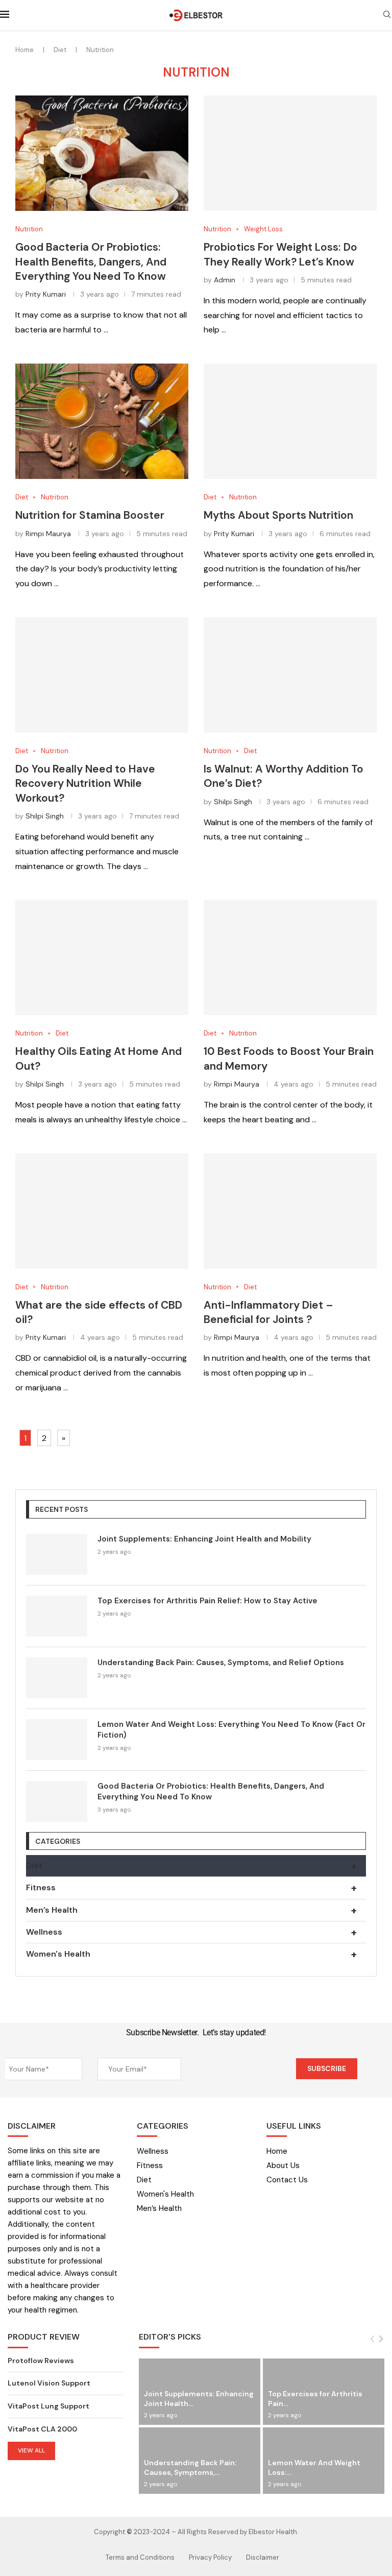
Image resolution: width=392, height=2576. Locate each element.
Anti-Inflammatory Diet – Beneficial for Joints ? (268, 1312)
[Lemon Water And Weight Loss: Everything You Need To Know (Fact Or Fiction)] (57, 1740)
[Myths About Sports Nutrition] (290, 421)
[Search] (387, 15)
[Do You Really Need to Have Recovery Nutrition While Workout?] (102, 675)
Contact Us (287, 2180)
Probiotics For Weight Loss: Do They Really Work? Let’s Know (280, 254)
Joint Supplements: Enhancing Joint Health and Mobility (204, 1539)
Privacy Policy (210, 2557)
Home (24, 50)
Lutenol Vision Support (49, 2383)
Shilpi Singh (45, 816)
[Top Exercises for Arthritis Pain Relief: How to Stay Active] (57, 1616)
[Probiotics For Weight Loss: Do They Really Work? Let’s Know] (290, 153)
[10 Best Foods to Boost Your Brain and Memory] (290, 957)
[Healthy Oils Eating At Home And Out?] (102, 957)
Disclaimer (263, 2557)
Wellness (191, 1932)
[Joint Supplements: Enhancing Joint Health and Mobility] (57, 1554)
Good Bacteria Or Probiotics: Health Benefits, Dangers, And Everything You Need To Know (91, 262)
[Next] (381, 2339)
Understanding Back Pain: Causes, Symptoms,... (190, 2467)
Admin (225, 280)
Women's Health (191, 1954)
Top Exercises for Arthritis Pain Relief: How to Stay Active (207, 1601)
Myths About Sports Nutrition (278, 515)
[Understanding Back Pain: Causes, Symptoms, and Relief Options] (57, 1678)
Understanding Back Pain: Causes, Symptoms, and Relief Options (221, 1663)
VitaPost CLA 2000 (42, 2429)
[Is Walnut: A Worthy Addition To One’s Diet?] (290, 675)
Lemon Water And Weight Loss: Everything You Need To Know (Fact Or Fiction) (231, 1730)
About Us (283, 2166)
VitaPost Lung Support (48, 2406)
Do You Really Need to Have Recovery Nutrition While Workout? (85, 784)
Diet (60, 50)
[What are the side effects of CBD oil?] (102, 1211)
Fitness (191, 1888)
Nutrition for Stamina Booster (90, 515)
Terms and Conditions (140, 2557)
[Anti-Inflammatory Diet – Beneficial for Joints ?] (290, 1211)
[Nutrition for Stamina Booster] (102, 421)
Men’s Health (191, 1910)
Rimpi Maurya (48, 534)
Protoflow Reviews (41, 2361)
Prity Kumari (46, 294)
